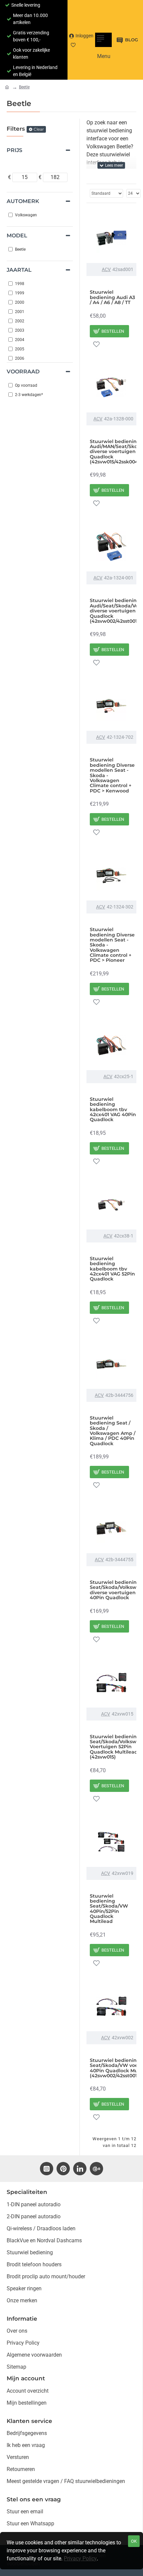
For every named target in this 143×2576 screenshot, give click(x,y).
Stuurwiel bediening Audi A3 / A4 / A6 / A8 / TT (112, 297)
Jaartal (19, 270)
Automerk (23, 201)
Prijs (14, 150)
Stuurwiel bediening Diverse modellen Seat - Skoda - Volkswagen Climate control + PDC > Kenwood (112, 775)
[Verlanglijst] (96, 344)
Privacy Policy (80, 2558)
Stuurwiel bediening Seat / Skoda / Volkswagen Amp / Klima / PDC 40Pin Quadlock (113, 1431)
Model (17, 236)
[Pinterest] (63, 2169)
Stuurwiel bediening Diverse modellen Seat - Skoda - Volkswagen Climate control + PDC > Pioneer (112, 945)
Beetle (24, 87)
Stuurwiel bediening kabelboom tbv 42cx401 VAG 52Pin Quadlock (112, 1269)
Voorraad (23, 372)
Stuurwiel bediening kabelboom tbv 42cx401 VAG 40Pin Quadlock (113, 1110)
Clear (39, 129)
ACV (106, 269)
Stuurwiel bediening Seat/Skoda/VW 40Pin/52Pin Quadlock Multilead (109, 1909)
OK (134, 2541)
